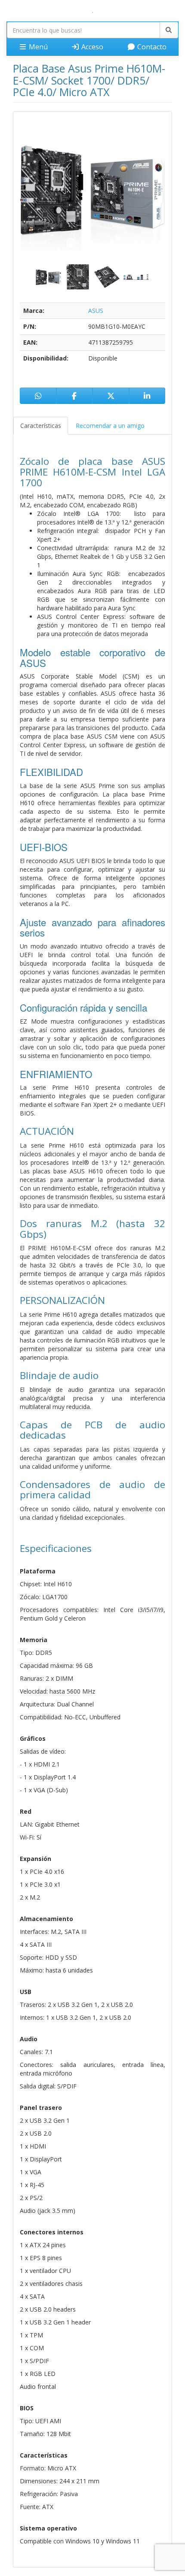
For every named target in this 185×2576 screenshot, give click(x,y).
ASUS (96, 311)
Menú (37, 47)
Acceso (91, 47)
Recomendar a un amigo (110, 426)
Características (41, 426)
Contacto (151, 47)
